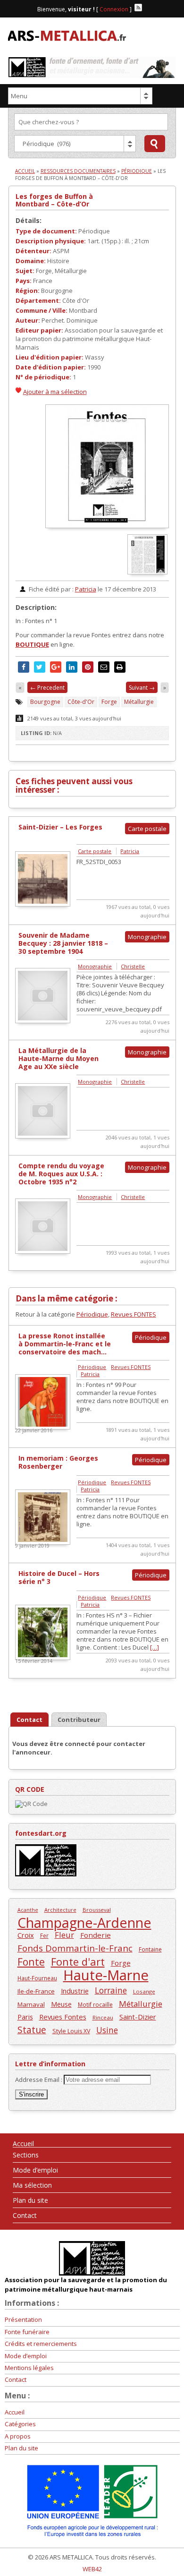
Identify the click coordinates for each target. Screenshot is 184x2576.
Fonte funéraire (27, 2332)
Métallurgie (139, 702)
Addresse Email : (39, 2080)
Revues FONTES (134, 1314)
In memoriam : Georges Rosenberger (58, 1462)
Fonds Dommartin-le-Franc (75, 1948)
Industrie (75, 1991)
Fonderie (96, 1935)
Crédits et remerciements (41, 2344)
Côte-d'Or (81, 702)
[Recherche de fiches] (155, 144)
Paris (25, 2017)
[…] (155, 1647)
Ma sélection (32, 2185)
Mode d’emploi (35, 2170)
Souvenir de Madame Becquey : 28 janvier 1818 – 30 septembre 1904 (63, 943)
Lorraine (111, 1990)
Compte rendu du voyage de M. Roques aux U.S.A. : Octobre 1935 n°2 (61, 1174)
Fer (44, 1935)
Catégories (20, 2424)
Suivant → (142, 688)
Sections (26, 2155)
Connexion (114, 9)
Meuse (61, 2004)
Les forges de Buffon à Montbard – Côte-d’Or (54, 200)
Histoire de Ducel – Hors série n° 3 (59, 1577)
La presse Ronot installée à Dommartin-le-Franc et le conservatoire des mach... (65, 1344)
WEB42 (92, 2569)
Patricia (86, 589)
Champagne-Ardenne (84, 1922)
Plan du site (30, 2200)
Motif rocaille (95, 2004)
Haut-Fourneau (37, 1978)
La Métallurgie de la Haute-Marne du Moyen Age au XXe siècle (59, 1058)
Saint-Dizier (138, 2017)
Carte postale (95, 851)
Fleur (64, 1935)
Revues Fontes (63, 2017)
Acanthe (28, 1910)
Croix (26, 1935)
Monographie (95, 966)
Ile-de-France (36, 1991)
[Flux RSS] (138, 8)
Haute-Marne (106, 1975)
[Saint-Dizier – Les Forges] (43, 904)
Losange (144, 1991)
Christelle (133, 966)
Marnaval (31, 2004)
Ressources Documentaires (78, 171)
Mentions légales (29, 2368)
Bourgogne (45, 702)
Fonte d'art (78, 1962)
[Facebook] (147, 8)
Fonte (31, 1962)
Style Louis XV (71, 2031)
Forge (109, 702)
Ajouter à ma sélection (55, 392)
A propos (18, 2436)
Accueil (25, 171)
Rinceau (103, 2017)
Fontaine (150, 1949)
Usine (107, 2030)
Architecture (60, 1910)
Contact (25, 2215)
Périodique (137, 171)
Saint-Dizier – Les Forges (60, 827)
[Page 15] (148, 572)
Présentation (23, 2319)
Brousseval (97, 1910)
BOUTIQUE (32, 644)
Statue (32, 2030)
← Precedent (47, 688)
